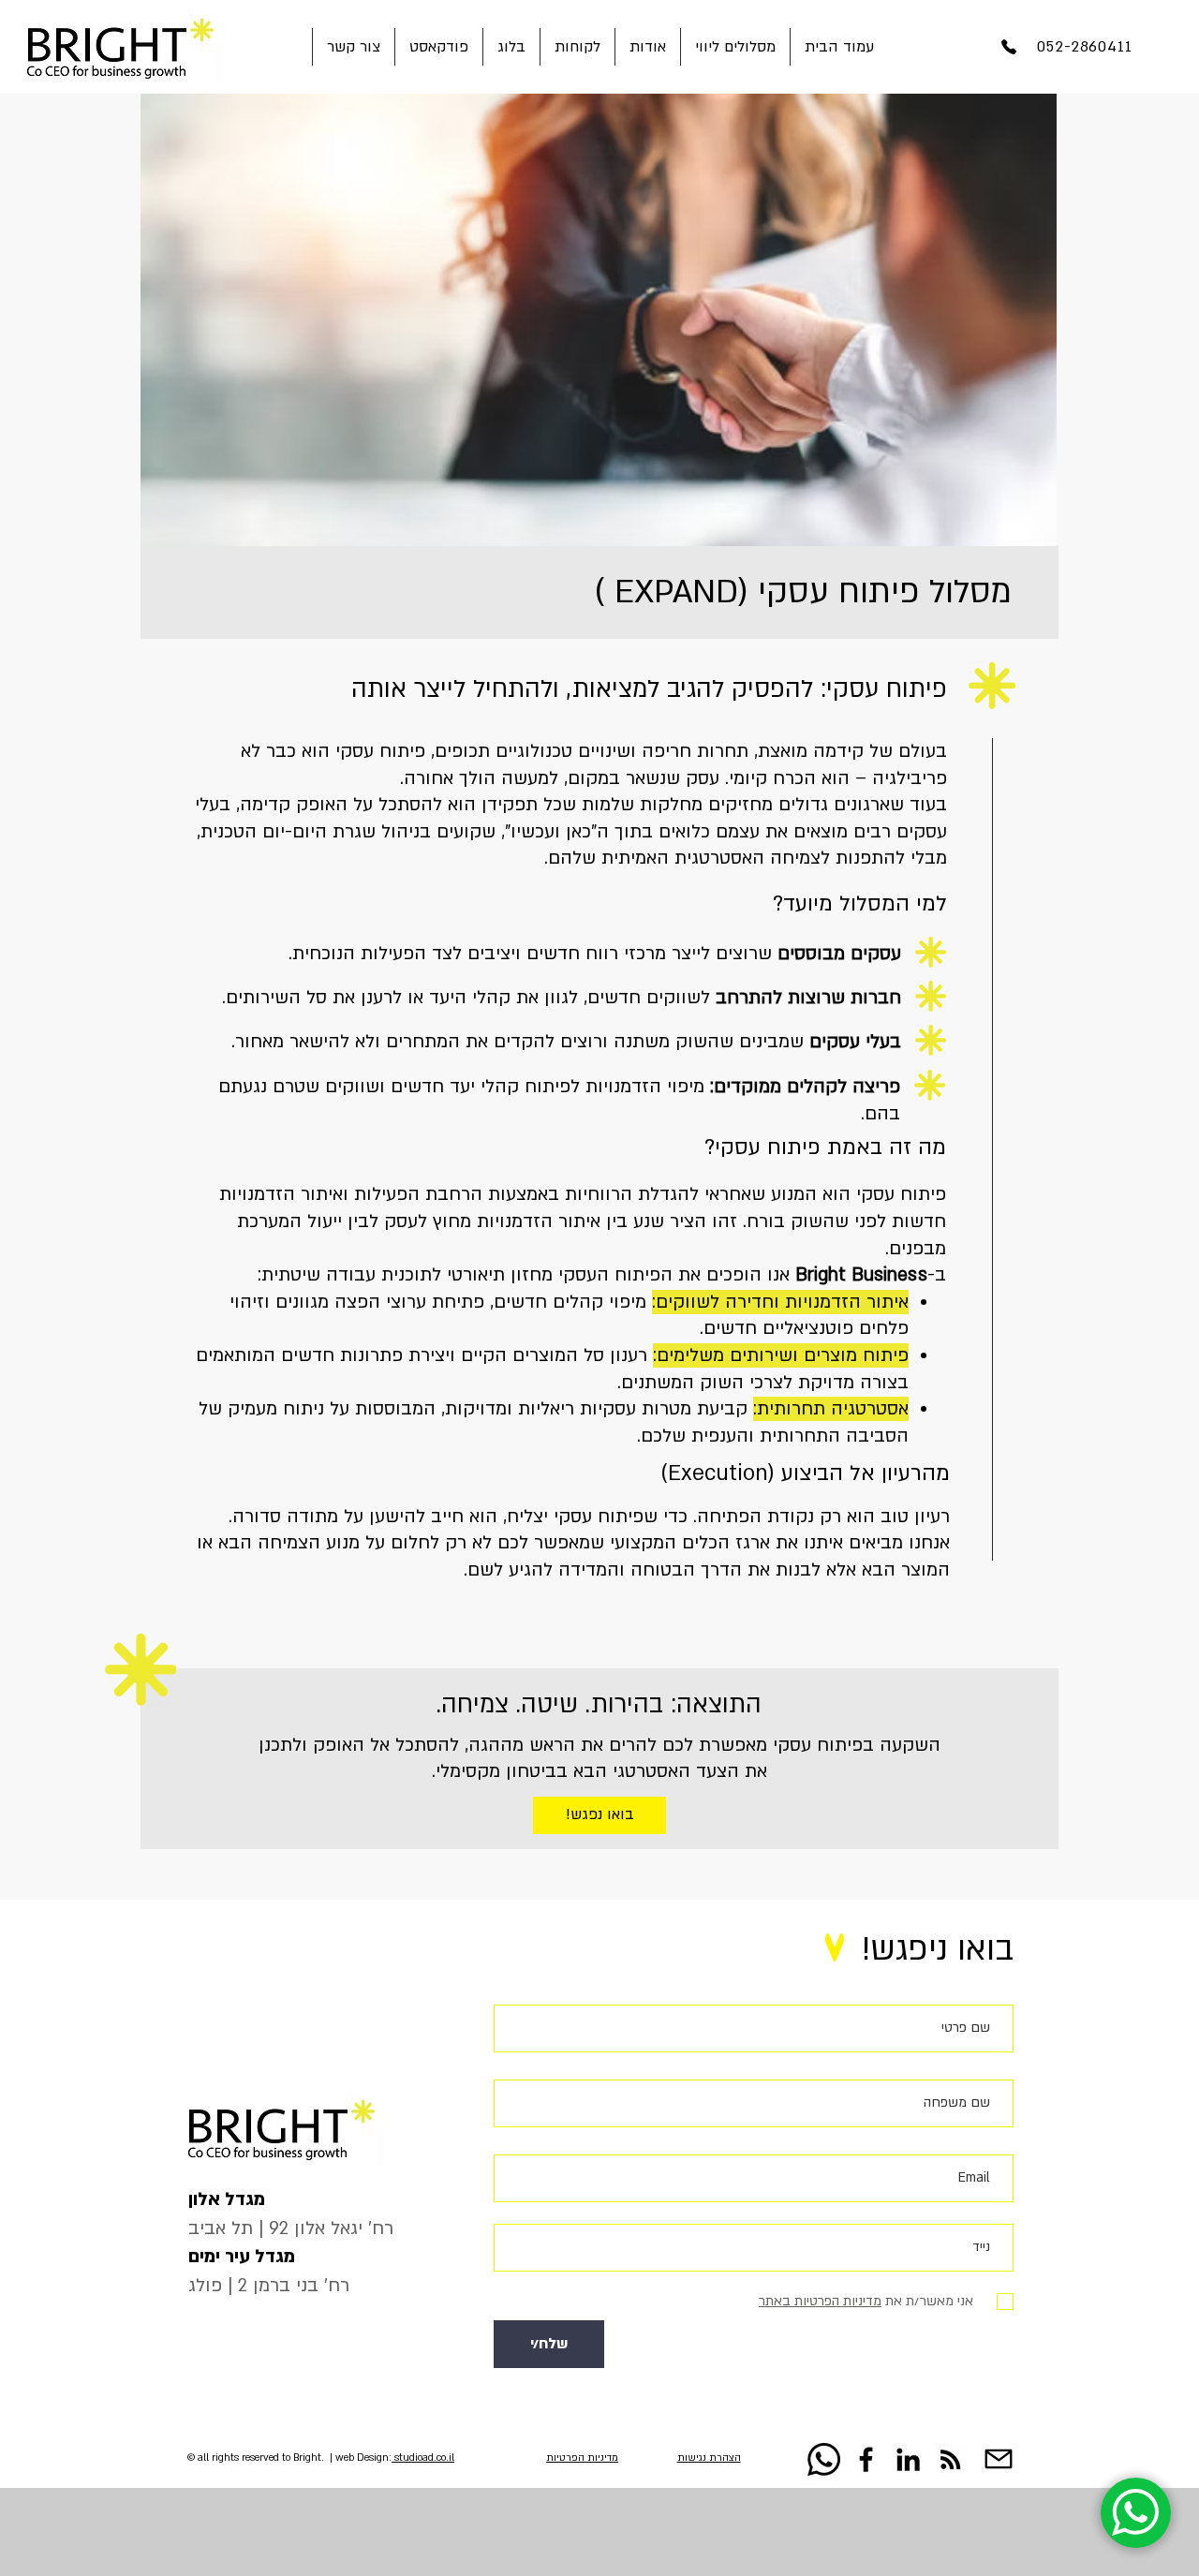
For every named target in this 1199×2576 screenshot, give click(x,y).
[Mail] (999, 2459)
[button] (735, 47)
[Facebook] (866, 2459)
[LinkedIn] (908, 2459)
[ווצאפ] (824, 2459)
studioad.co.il (423, 2458)
